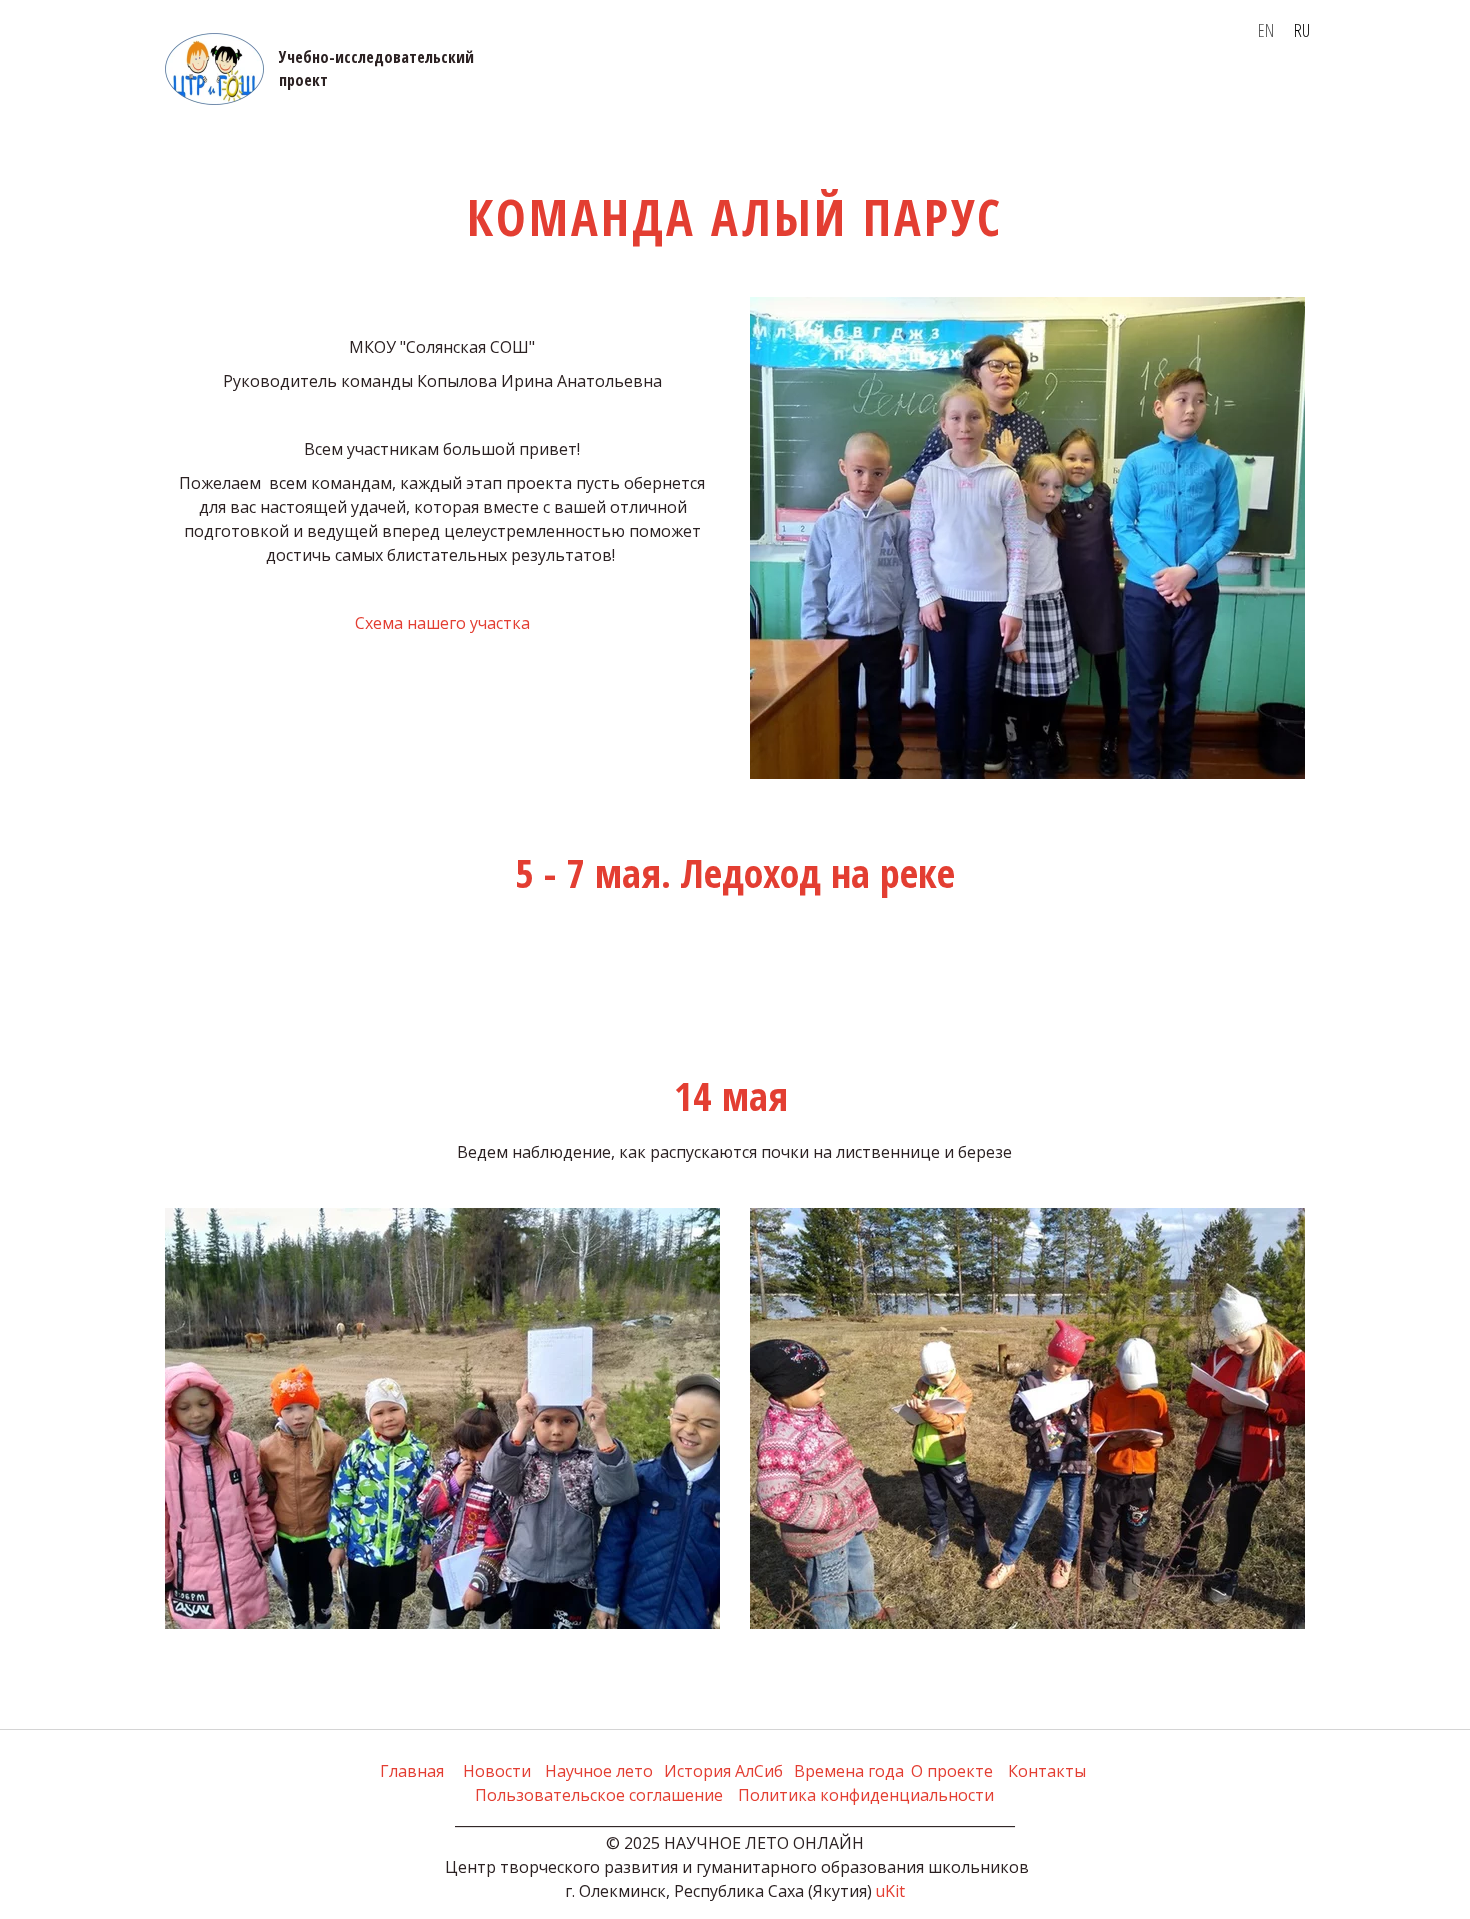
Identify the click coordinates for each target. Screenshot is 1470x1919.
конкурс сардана (1020, 91)
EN (1266, 30)
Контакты (619, 91)
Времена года (495, 91)
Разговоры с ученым (848, 91)
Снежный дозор (1183, 91)
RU (1302, 30)
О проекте (305, 91)
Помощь (710, 91)
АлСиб (385, 91)
